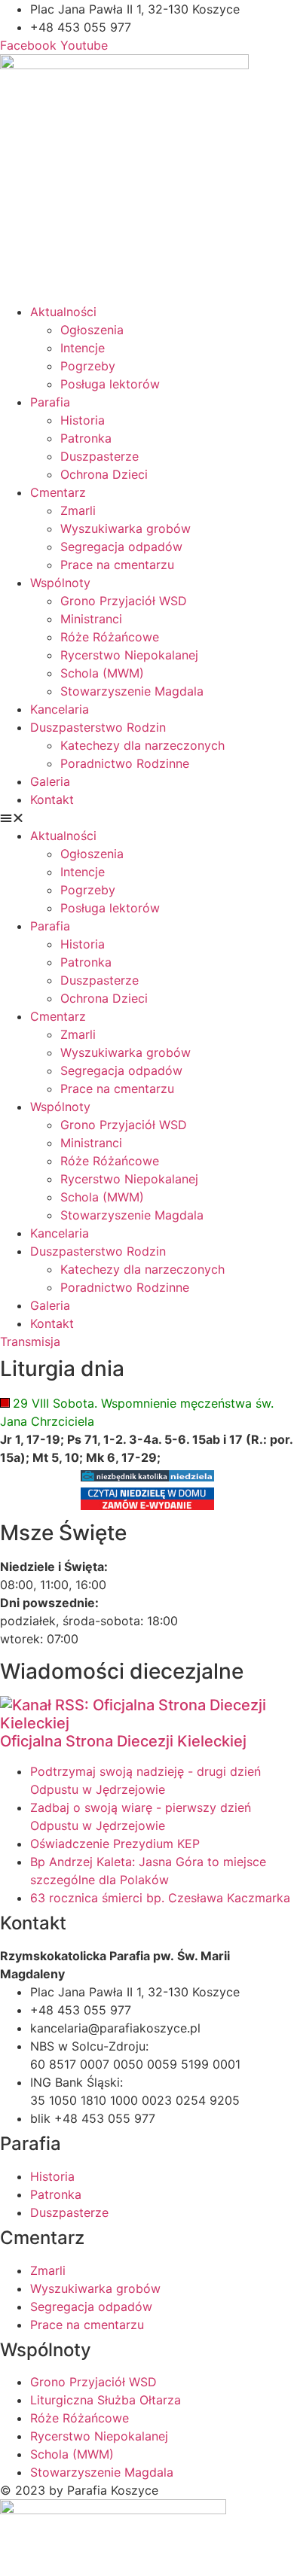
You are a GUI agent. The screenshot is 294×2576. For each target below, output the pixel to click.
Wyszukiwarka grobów (126, 528)
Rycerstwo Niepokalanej (129, 655)
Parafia (50, 402)
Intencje (83, 348)
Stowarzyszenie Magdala (132, 691)
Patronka (86, 438)
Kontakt (52, 799)
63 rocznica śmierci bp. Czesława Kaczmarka (160, 1898)
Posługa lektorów (110, 384)
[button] (147, 818)
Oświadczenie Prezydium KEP (115, 1844)
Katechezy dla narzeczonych (142, 745)
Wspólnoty (60, 583)
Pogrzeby (88, 366)
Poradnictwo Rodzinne (125, 763)
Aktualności (63, 312)
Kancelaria (60, 709)
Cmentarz (58, 492)
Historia (83, 420)
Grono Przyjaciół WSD (124, 601)
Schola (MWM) (102, 673)
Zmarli (78, 510)
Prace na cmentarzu (117, 565)
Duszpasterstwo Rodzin (98, 727)
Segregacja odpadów (121, 547)
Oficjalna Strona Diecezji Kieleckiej (123, 1741)
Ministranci (91, 619)
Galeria (50, 781)
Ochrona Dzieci (104, 474)
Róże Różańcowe (110, 637)
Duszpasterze (100, 456)
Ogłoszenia (92, 330)
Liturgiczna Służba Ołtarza (106, 2400)
